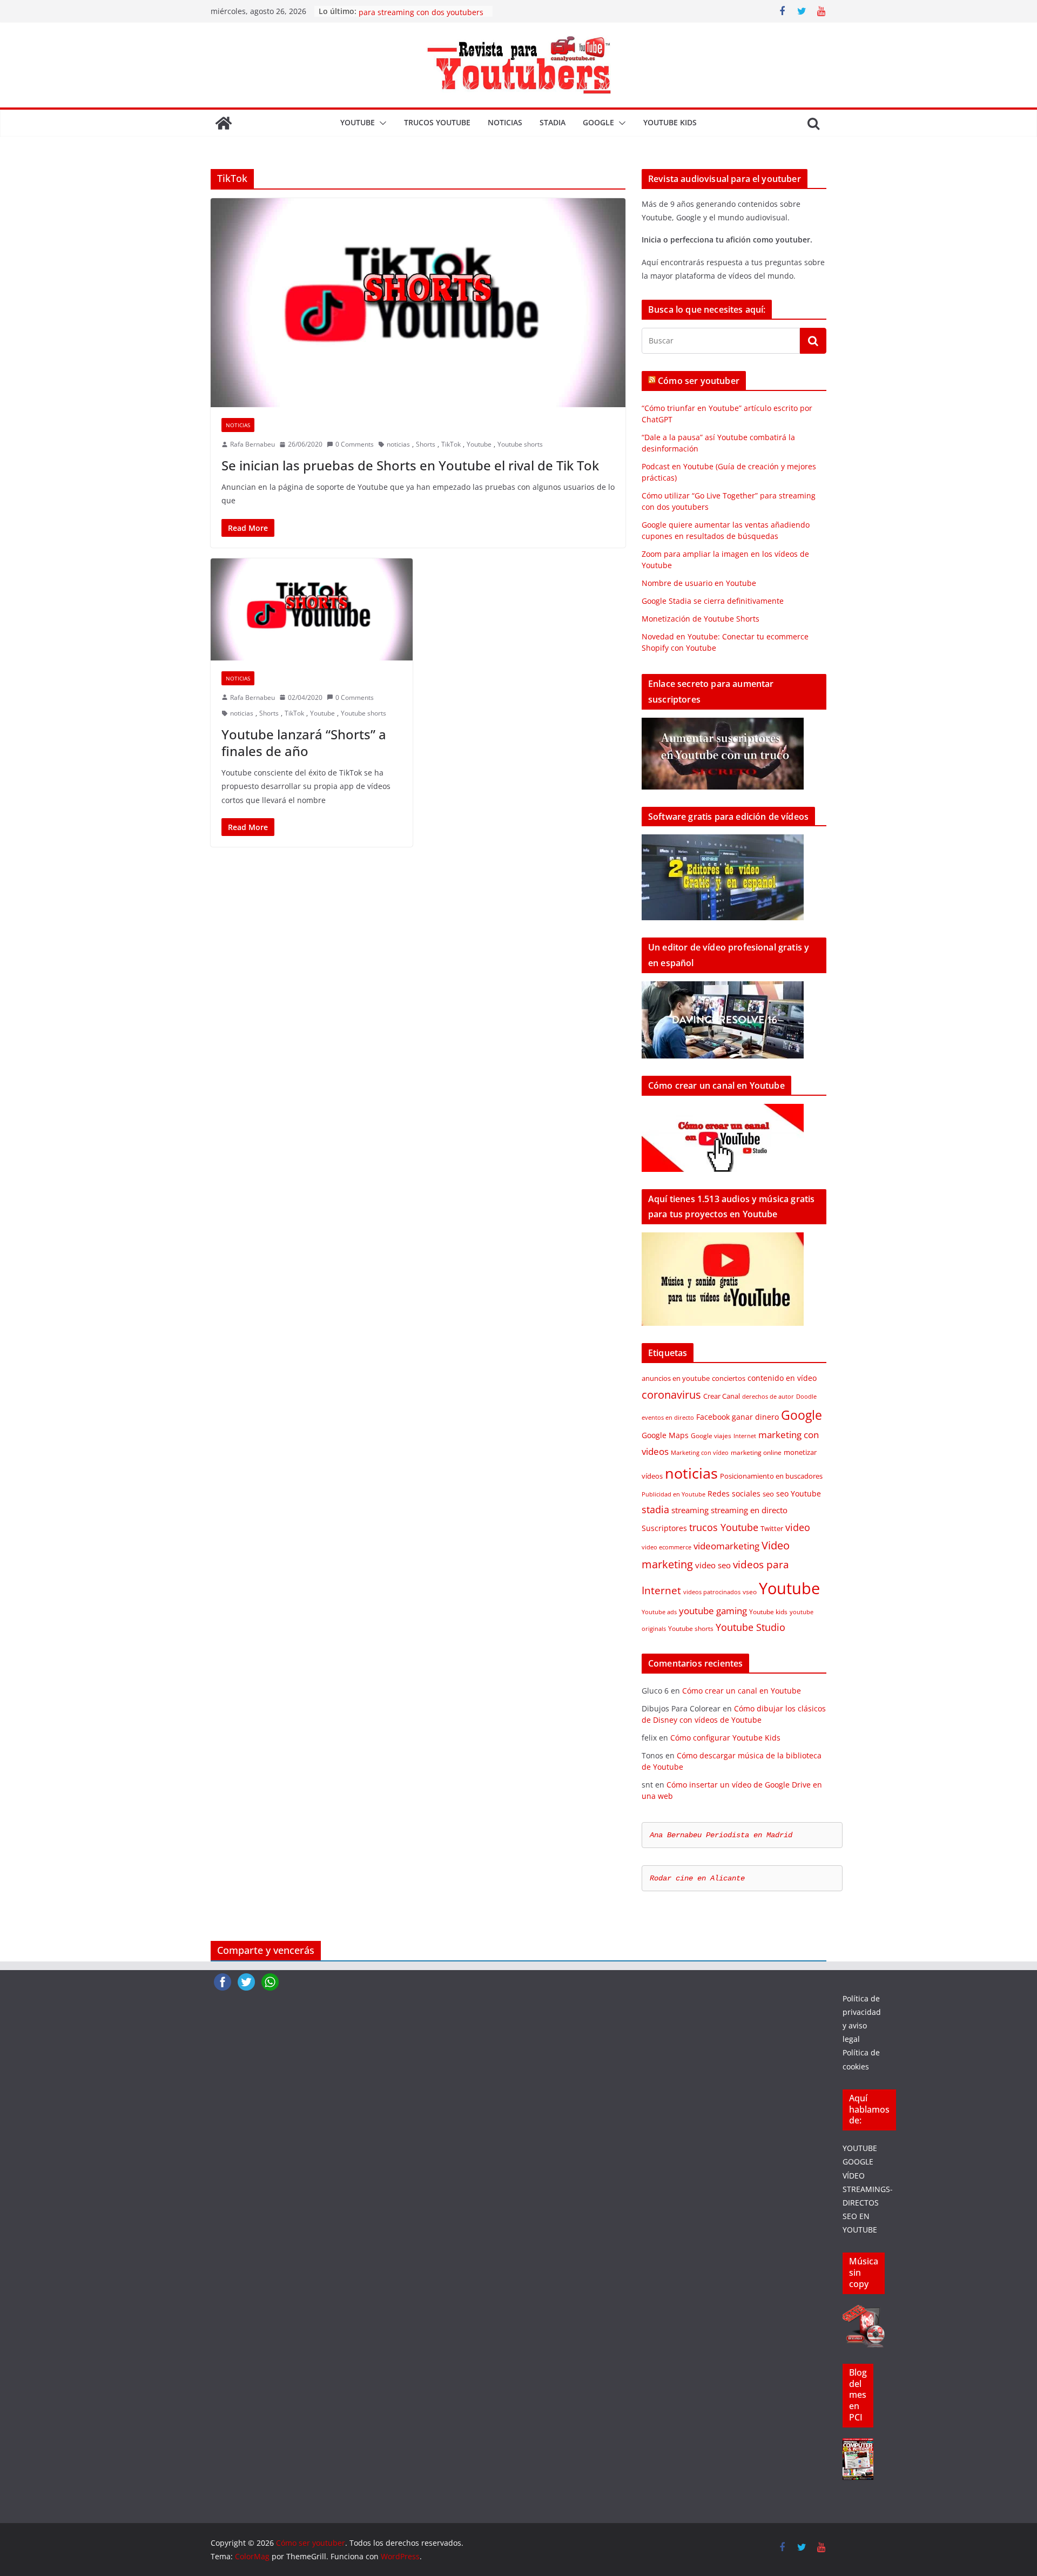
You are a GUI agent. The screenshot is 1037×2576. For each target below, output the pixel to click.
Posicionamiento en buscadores (771, 1476)
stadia (553, 122)
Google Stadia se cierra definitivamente (713, 601)
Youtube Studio (750, 1627)
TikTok (451, 444)
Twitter (772, 1528)
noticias (505, 122)
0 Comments (355, 444)
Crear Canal (722, 1396)
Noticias (238, 425)
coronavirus (671, 1395)
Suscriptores (664, 1528)
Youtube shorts (520, 444)
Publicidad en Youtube (674, 1494)
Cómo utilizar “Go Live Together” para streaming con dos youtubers (421, 16)
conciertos (729, 1378)
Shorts (426, 444)
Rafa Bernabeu (252, 444)
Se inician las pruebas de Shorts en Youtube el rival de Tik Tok (410, 465)
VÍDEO (854, 2176)
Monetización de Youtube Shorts (701, 619)
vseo (750, 1592)
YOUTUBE (860, 2148)
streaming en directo (749, 1510)
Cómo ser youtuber (699, 381)
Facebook (713, 1417)
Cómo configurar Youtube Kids (725, 1738)
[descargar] (864, 2312)
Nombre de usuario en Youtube (699, 583)
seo (768, 1494)
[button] (381, 123)
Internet (745, 1436)
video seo (713, 1565)
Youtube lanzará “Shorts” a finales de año (304, 743)
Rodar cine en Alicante (697, 1878)
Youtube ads (659, 1612)
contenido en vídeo (782, 1378)
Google (598, 122)
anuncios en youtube (676, 1378)
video (798, 1527)
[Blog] (858, 2445)
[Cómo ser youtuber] (224, 123)
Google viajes (711, 1436)
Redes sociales (734, 1493)
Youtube (358, 122)
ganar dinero (755, 1417)
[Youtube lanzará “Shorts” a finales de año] (312, 609)
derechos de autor (768, 1397)
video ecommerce (666, 1547)
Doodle (806, 1397)
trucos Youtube (437, 122)
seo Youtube (799, 1493)
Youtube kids (768, 1612)
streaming (690, 1510)
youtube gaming (713, 1611)
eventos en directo (668, 1418)
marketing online (756, 1452)
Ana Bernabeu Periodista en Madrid (721, 1835)
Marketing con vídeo (700, 1453)
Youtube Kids (670, 122)
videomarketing (726, 1546)
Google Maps (665, 1435)
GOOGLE (858, 2162)
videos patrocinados (712, 1592)
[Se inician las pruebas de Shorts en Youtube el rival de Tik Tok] (418, 303)
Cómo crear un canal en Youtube (742, 1691)
